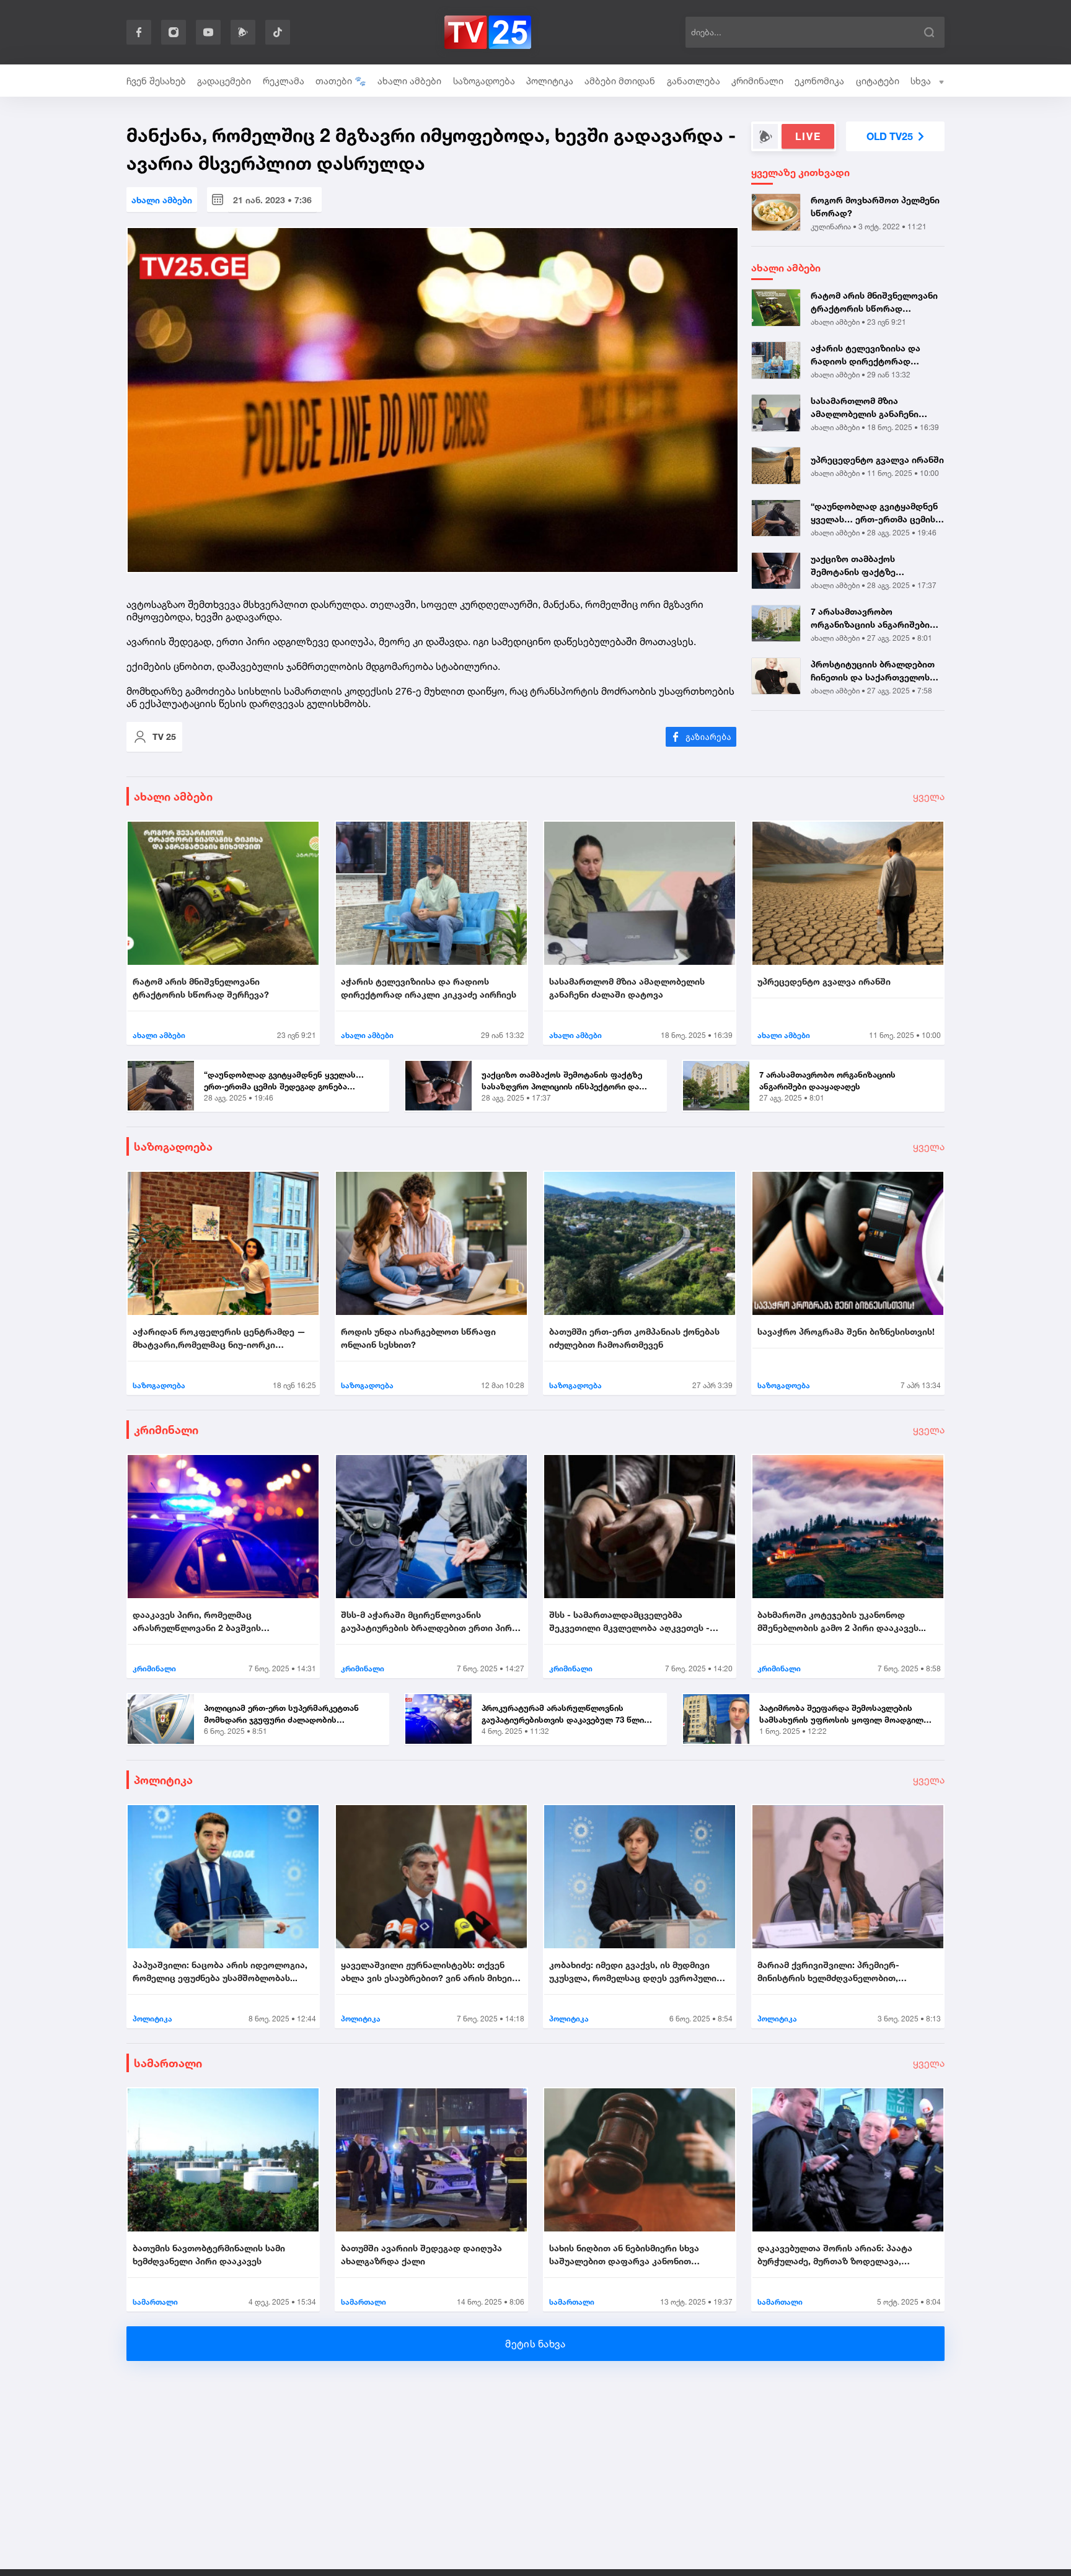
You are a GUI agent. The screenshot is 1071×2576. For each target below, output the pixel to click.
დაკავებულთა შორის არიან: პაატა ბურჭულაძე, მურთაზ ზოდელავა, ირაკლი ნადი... (835, 2255)
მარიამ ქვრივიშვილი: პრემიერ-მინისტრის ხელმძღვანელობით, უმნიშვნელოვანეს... (828, 1972)
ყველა (929, 796)
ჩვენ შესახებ (156, 81)
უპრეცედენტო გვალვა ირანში (877, 459)
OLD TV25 (890, 136)
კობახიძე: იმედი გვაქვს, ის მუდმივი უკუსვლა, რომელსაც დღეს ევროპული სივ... (633, 1972)
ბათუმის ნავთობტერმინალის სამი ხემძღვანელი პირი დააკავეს (209, 2254)
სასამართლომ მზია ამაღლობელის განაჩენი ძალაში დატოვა (865, 408)
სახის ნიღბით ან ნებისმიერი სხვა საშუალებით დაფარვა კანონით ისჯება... (624, 2255)
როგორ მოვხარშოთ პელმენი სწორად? (875, 206)
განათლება (694, 81)
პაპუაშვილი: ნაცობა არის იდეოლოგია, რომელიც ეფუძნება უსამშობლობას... (220, 1971)
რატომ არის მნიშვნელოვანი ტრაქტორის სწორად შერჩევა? (874, 302)
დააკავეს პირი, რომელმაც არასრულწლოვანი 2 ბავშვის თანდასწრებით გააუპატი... (197, 1622)
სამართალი (168, 2063)
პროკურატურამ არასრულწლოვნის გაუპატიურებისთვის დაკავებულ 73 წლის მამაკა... (565, 1715)
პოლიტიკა (550, 81)
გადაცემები (224, 81)
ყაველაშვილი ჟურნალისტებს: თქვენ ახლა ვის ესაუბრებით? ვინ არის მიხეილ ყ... (431, 1972)
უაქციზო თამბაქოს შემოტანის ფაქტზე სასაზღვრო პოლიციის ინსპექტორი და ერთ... (860, 566)
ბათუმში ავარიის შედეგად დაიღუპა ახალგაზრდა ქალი (421, 2254)
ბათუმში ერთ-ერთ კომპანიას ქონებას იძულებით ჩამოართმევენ (634, 1338)
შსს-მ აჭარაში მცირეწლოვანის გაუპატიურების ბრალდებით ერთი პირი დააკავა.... (429, 1622)
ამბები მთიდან (620, 81)
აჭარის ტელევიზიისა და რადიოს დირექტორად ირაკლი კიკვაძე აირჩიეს (866, 355)
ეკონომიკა (819, 81)
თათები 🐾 (341, 81)
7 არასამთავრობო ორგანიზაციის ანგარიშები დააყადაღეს (870, 618)
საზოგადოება (484, 81)
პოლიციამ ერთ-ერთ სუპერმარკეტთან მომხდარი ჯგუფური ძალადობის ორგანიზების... (281, 1715)
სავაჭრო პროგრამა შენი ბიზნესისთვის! (846, 1331)
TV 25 (164, 736)
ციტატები (878, 81)
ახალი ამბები (409, 81)
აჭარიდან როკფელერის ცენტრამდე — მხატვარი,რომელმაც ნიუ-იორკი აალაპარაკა (219, 1339)
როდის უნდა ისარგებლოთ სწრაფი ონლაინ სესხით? (418, 1338)
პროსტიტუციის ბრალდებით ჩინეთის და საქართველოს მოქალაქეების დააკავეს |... (873, 671)
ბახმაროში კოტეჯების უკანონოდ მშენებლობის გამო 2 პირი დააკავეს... (842, 1621)
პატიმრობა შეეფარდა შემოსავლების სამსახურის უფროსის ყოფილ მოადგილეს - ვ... (846, 1715)
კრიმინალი (757, 81)
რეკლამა (284, 81)
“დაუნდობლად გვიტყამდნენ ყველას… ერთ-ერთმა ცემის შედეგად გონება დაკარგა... (874, 513)
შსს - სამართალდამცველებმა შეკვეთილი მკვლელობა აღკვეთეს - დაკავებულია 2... (629, 1622)
